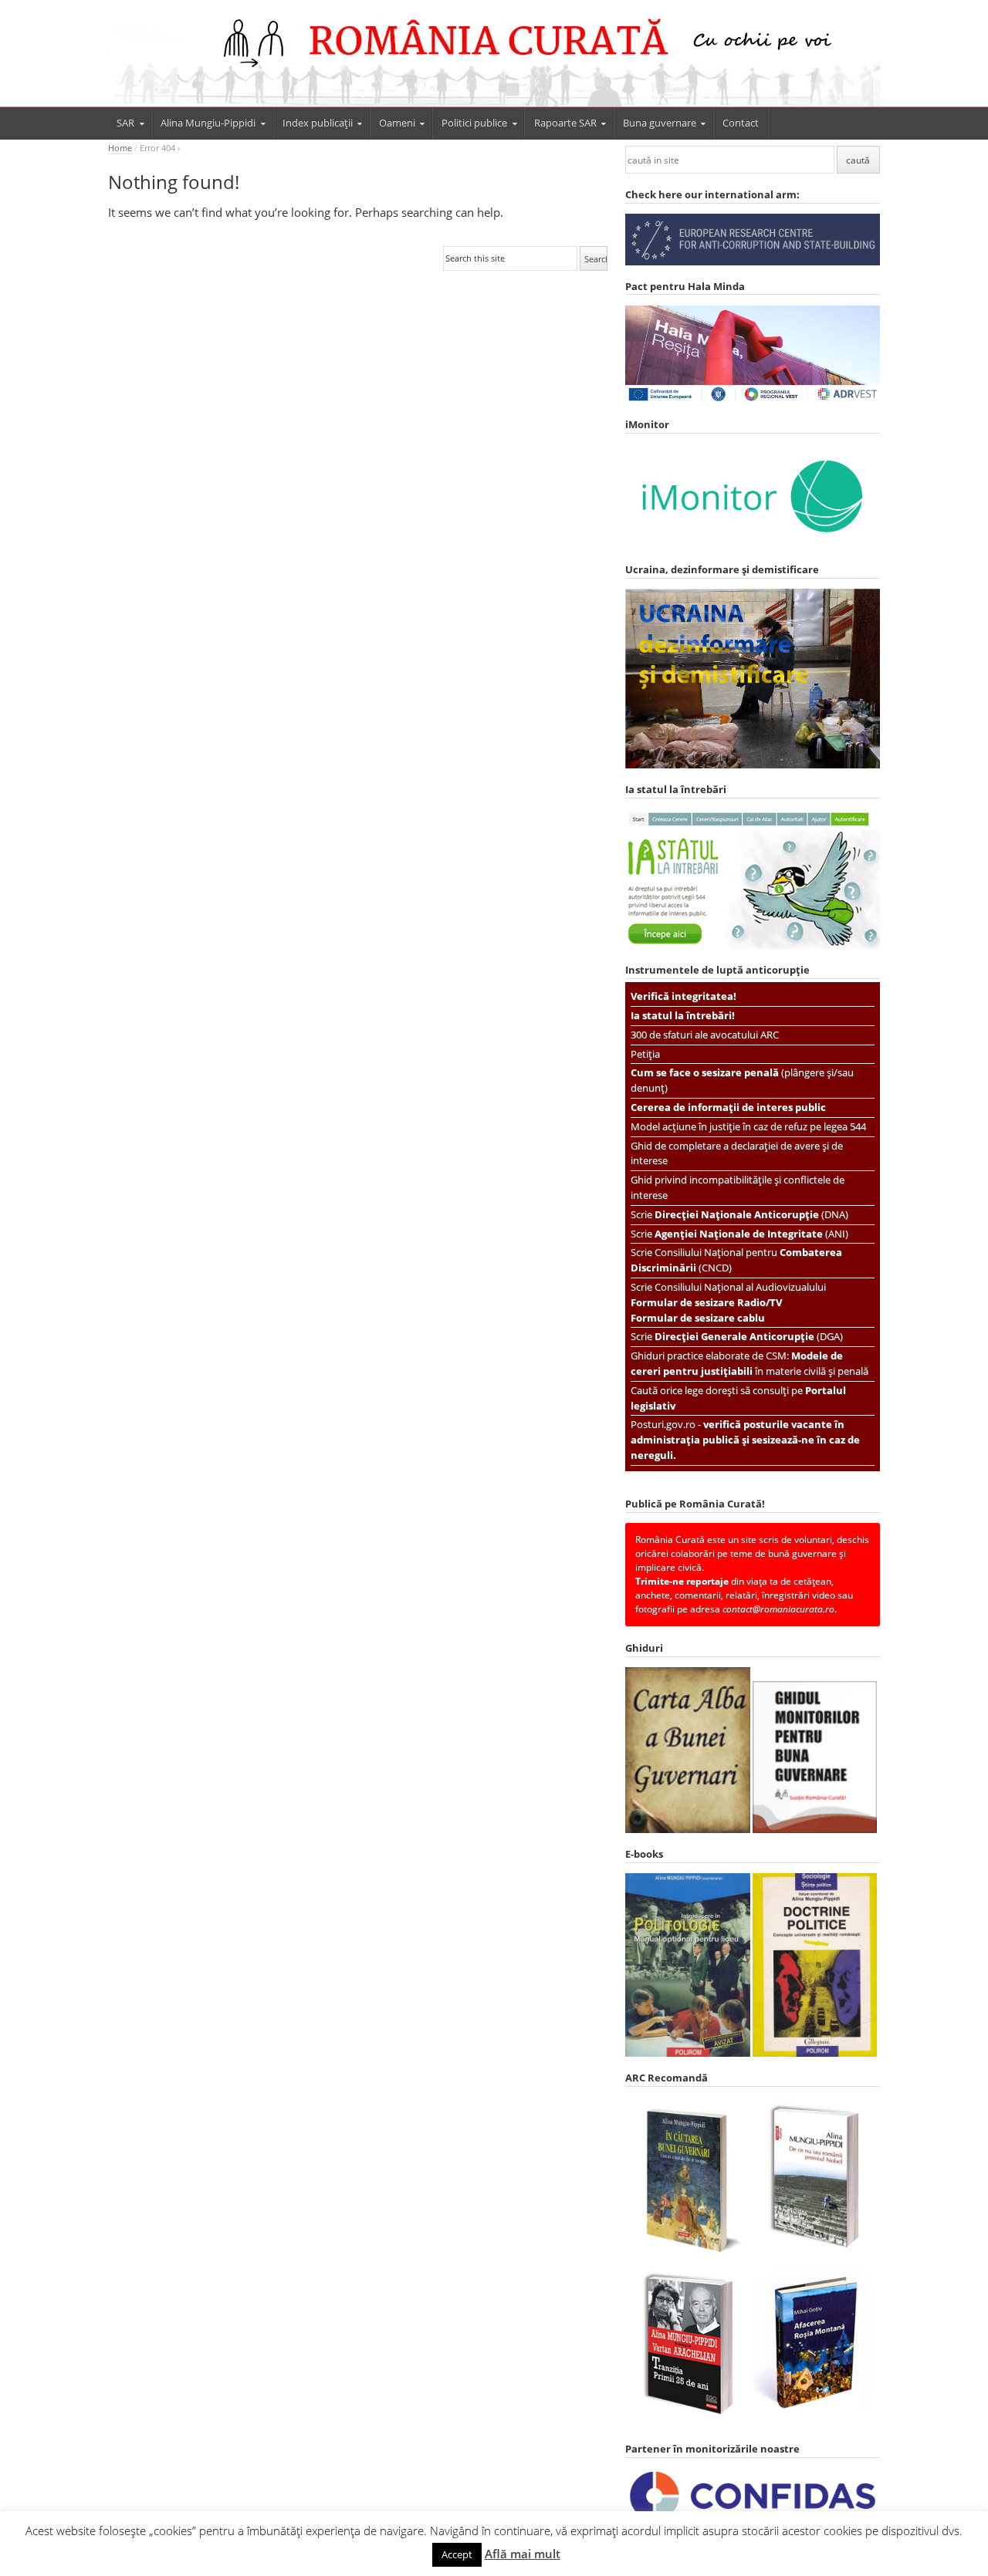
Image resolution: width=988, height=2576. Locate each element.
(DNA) (751, 1214)
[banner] (494, 60)
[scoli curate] (753, 262)
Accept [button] (457, 2554)
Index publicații (318, 123)
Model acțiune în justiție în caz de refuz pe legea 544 (748, 1126)
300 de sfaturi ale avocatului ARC (705, 1035)
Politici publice (474, 123)
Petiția (645, 1054)
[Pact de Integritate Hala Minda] (753, 400)
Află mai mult (523, 2554)
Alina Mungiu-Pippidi (208, 123)
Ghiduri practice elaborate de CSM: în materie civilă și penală (749, 1363)
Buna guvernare (660, 123)
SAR (125, 123)
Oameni (397, 123)
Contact (741, 123)
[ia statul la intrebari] (753, 945)
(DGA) (749, 1336)
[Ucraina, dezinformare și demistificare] (753, 545)
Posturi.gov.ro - (745, 1440)
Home (120, 148)
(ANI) (751, 1234)
